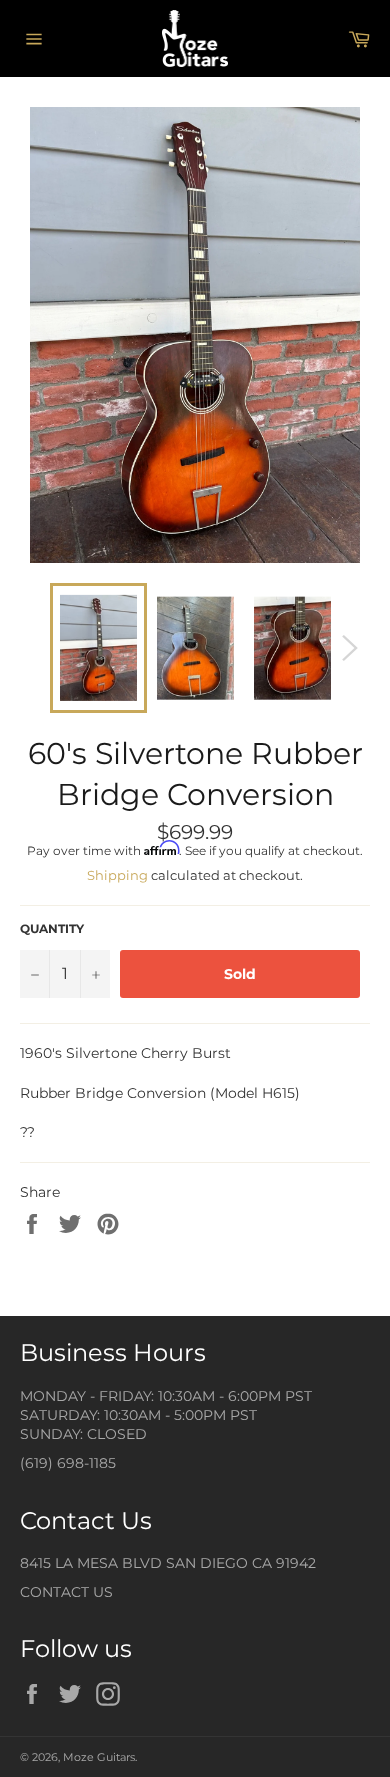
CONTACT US (66, 1592)
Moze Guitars (99, 1757)
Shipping (117, 875)
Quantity (52, 928)
